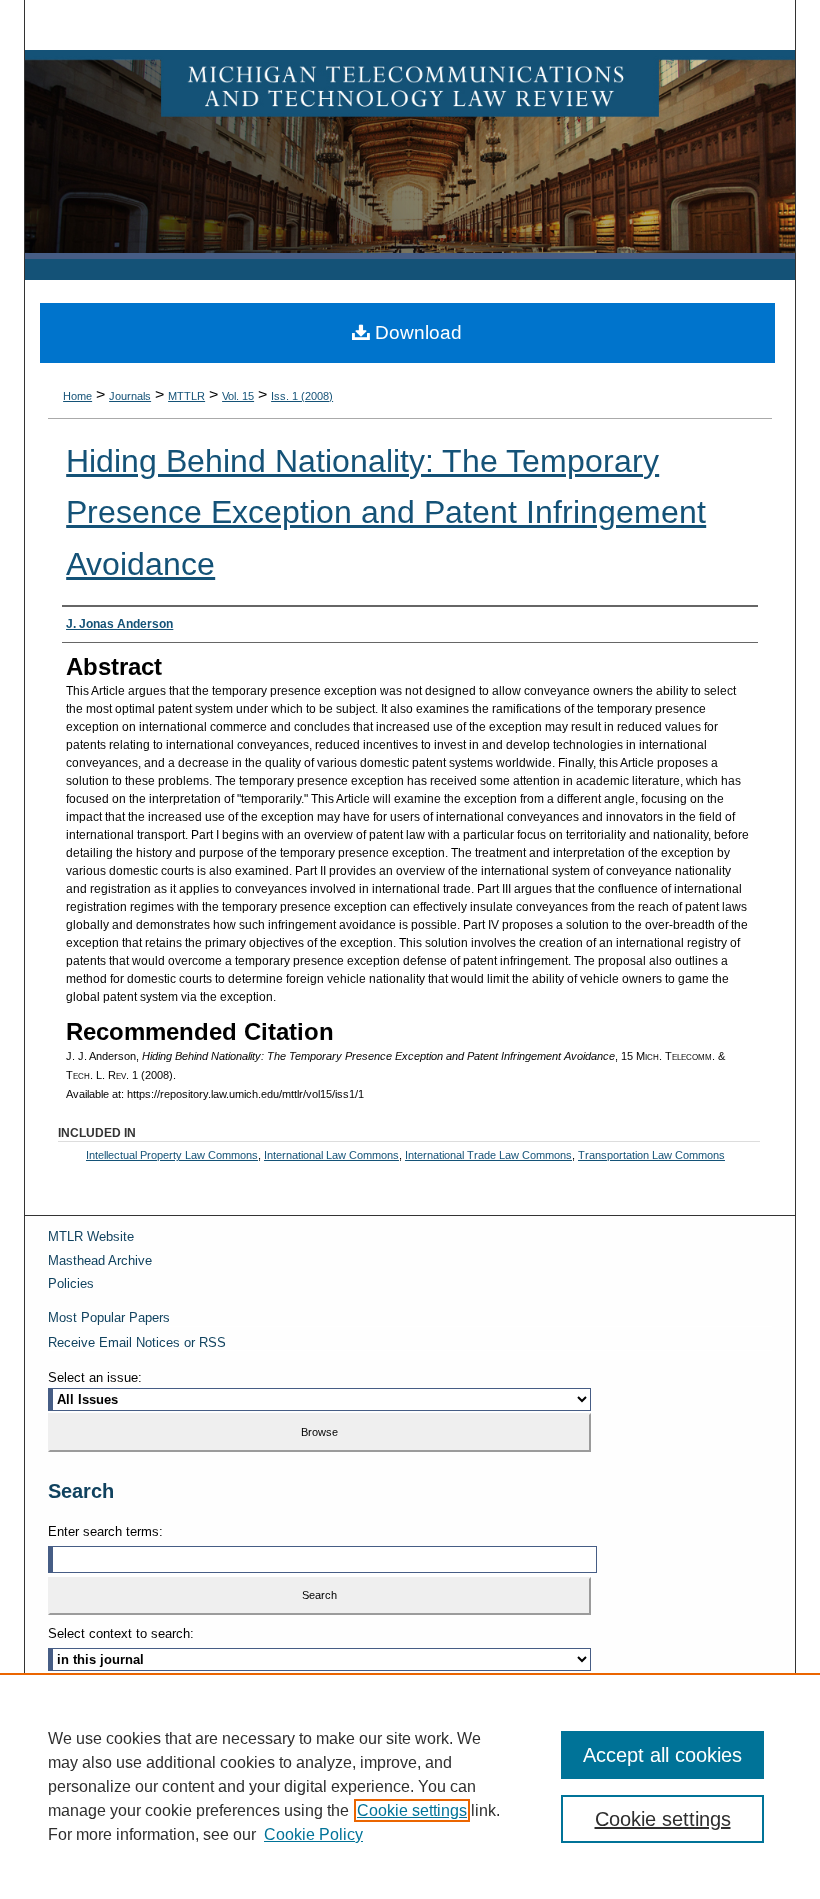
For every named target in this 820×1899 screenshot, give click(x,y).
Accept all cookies (662, 1755)
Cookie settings (412, 1810)
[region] (410, 1786)
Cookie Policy (313, 1834)
